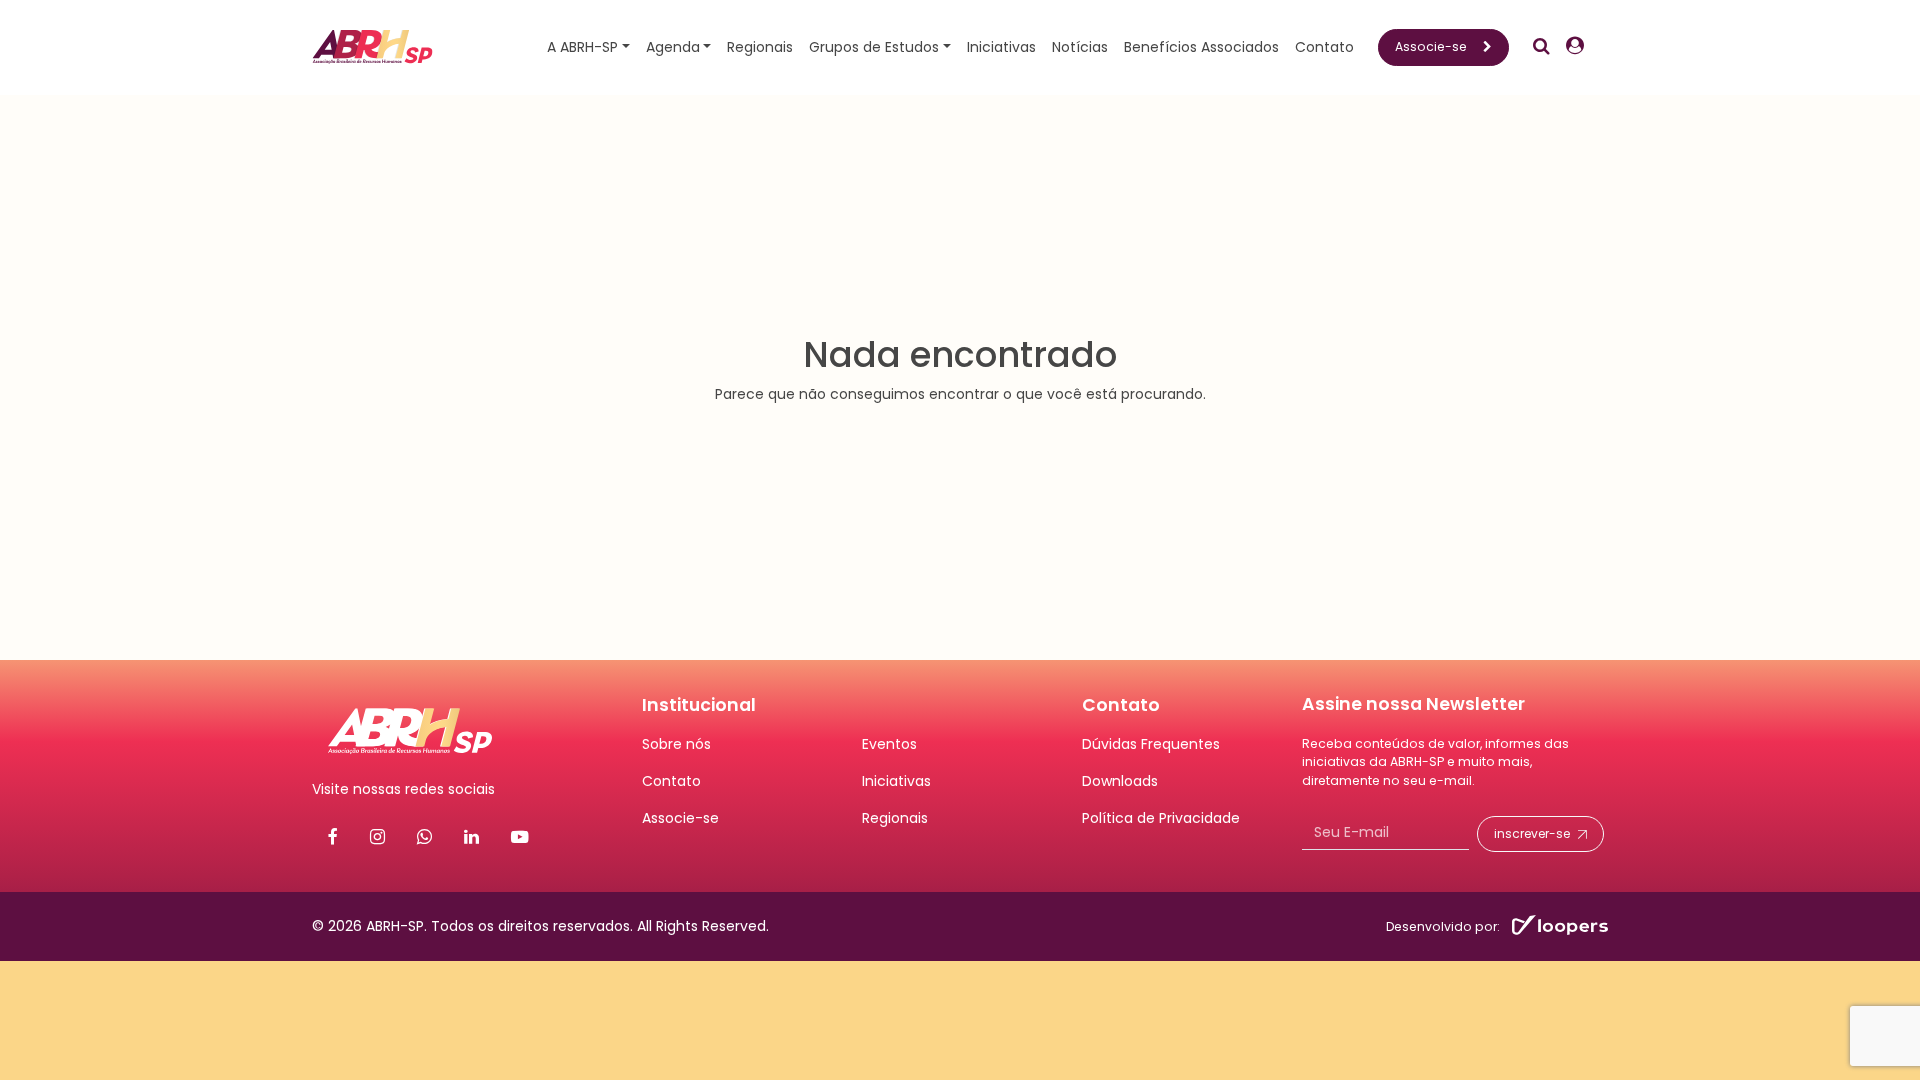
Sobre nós (676, 744)
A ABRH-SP (582, 47)
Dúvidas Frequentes (1151, 744)
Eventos (889, 744)
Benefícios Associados (1201, 47)
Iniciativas (1001, 47)
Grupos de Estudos (874, 47)
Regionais (760, 47)
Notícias (1080, 47)
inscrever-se (1532, 833)
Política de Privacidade (1161, 818)
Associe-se (1431, 46)
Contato (1324, 47)
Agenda (673, 47)
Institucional (699, 705)
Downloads (1120, 781)
